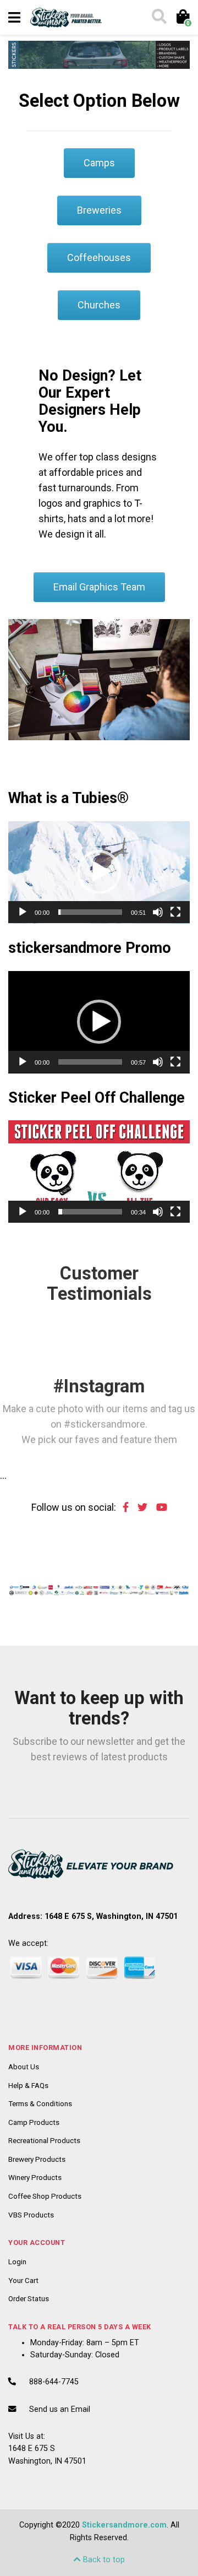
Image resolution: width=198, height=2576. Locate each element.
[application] (99, 872)
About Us (24, 2067)
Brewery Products (37, 2159)
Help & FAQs (28, 2085)
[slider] (90, 912)
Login (17, 2262)
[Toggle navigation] (14, 18)
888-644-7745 (54, 2382)
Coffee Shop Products (45, 2196)
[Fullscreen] (175, 912)
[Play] (23, 912)
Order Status (29, 2298)
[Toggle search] (158, 18)
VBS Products (31, 2215)
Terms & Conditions (40, 2103)
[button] (99, 872)
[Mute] (158, 912)
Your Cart (23, 2280)
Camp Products (34, 2122)
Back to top (103, 2560)
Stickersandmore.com (124, 2525)
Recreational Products (44, 2140)
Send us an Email (60, 2409)
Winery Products (35, 2177)
